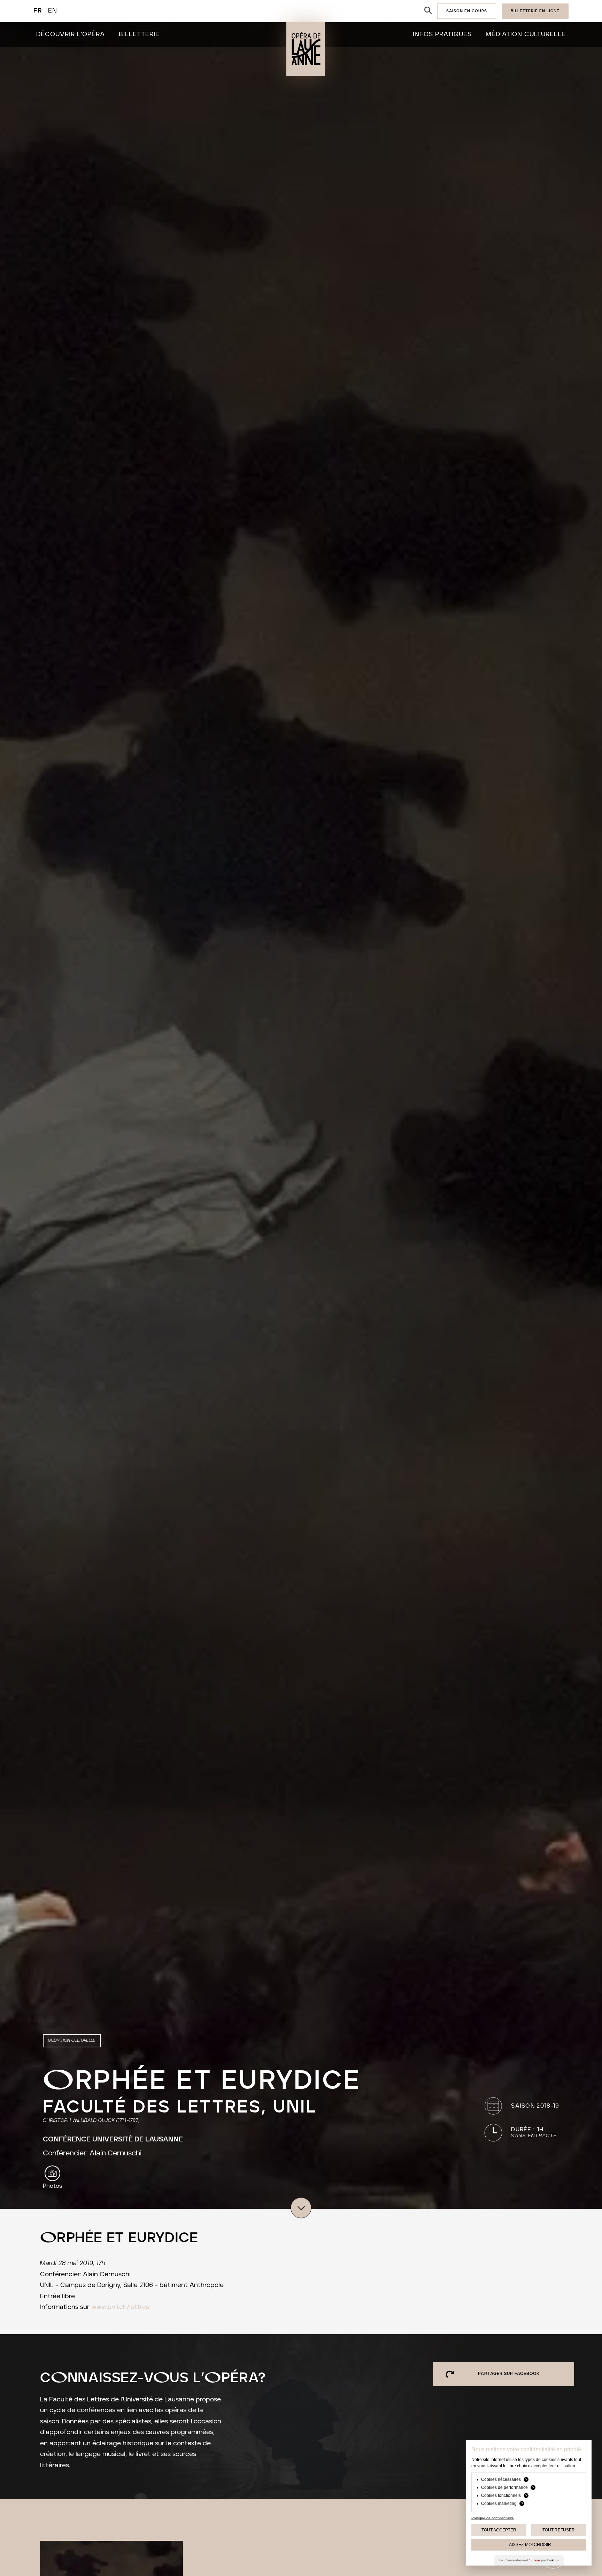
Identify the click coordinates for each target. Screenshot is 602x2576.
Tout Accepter (499, 2530)
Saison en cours (467, 11)
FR (38, 11)
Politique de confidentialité (493, 2518)
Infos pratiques (442, 34)
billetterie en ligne (535, 11)
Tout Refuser (559, 2530)
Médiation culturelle (526, 34)
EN (53, 11)
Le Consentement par (529, 2560)
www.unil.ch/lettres (120, 2307)
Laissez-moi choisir (529, 2545)
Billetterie (139, 34)
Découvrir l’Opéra (71, 34)
